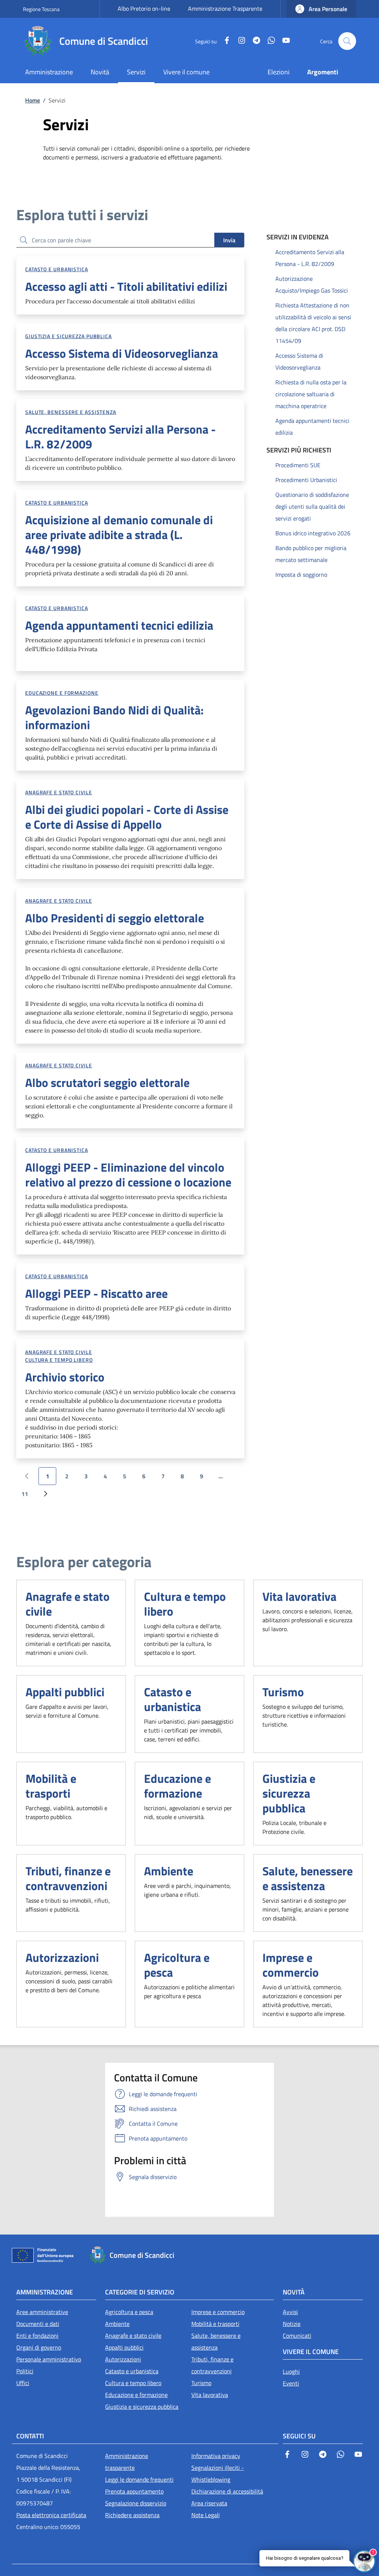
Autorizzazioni (62, 1957)
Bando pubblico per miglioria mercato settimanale (311, 554)
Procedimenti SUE (298, 465)
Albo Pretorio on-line (144, 9)
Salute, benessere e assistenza (71, 412)
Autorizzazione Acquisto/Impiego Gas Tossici (312, 284)
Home (33, 100)
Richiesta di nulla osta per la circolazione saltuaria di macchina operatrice (311, 394)
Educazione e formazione (62, 693)
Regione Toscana (41, 9)
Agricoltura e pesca (177, 1965)
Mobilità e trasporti (51, 1786)
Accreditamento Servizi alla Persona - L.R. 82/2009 (310, 258)
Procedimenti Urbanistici (306, 480)
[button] (321, 9)
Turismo (283, 1692)
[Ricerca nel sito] (347, 41)
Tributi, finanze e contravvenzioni (68, 1878)
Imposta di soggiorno (301, 575)
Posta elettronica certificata (51, 2515)
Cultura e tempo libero (59, 1360)
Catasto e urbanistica (57, 269)
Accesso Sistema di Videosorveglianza (299, 361)
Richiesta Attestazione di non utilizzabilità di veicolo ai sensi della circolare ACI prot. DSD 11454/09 (313, 323)
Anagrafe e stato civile (59, 792)
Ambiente (169, 1871)
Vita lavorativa (299, 1596)
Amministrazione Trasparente (225, 9)
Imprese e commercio (291, 1965)
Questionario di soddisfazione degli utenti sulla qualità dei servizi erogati (312, 506)
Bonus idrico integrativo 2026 (313, 533)
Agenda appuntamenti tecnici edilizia (312, 427)
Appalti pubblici (65, 1692)
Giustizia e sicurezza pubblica (68, 336)
